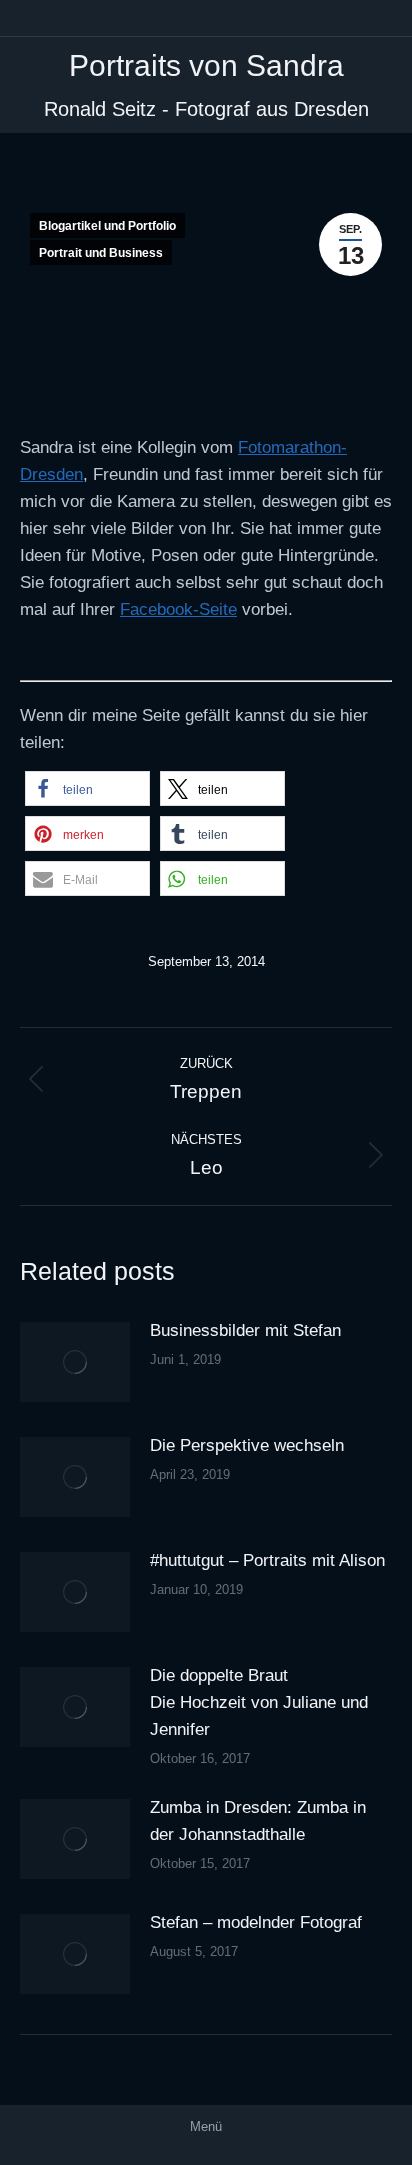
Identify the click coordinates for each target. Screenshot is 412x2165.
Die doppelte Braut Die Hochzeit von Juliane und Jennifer (259, 1702)
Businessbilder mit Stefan (245, 1330)
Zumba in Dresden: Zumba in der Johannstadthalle (258, 1821)
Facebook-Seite (178, 609)
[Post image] (75, 1362)
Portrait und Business (101, 253)
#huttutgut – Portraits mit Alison (267, 1560)
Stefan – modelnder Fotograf (256, 1922)
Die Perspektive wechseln (247, 1445)
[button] (87, 788)
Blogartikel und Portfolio (107, 226)
